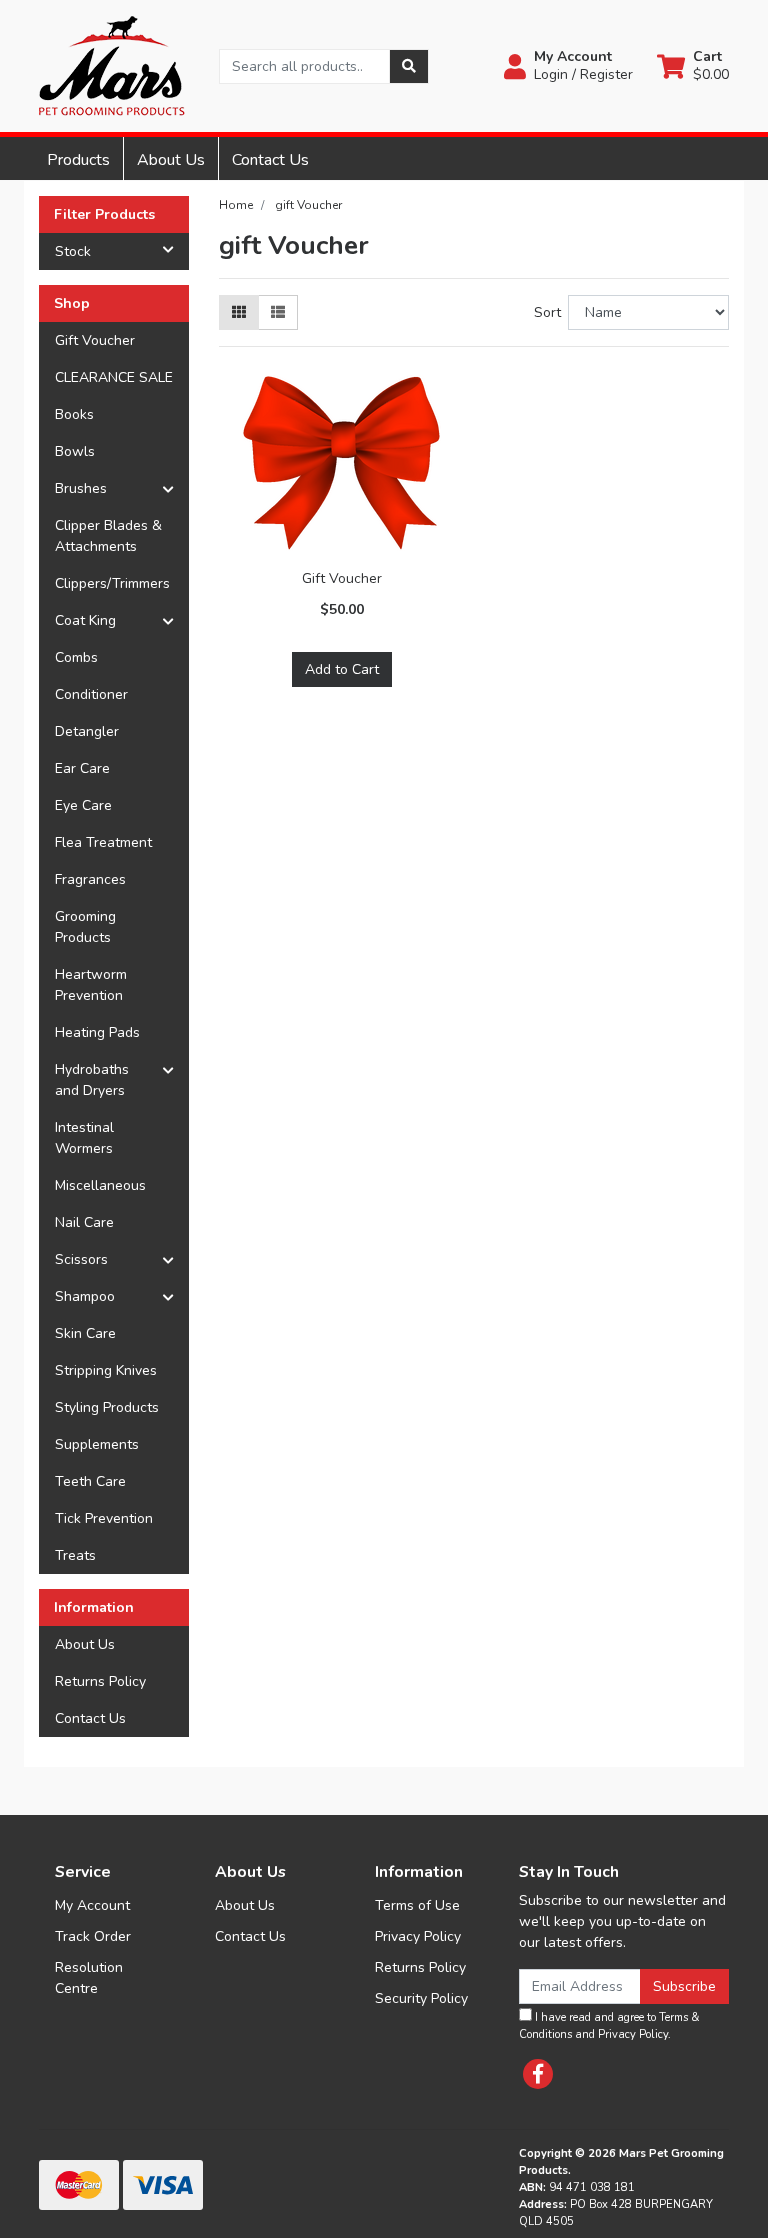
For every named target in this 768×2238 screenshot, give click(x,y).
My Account (92, 1905)
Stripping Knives (106, 1370)
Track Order (93, 1936)
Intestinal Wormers (84, 1138)
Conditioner (91, 694)
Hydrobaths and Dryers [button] (92, 1080)
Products (78, 160)
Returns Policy (100, 1681)
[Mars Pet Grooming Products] (112, 64)
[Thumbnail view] (239, 312)
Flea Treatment (103, 842)
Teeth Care (90, 1481)
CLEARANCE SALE (114, 377)
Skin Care (85, 1333)
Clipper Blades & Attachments (108, 536)
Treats (75, 1555)
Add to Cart (342, 669)
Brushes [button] (81, 488)
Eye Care (83, 805)
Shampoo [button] (85, 1296)
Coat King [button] (85, 620)
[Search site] (409, 66)
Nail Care (84, 1222)
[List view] (278, 312)
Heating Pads (97, 1032)
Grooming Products (85, 927)
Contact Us (270, 160)
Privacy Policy (418, 1936)
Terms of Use (417, 1905)
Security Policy (421, 1998)
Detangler (87, 731)
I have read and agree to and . (609, 2026)
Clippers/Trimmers (112, 583)
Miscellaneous (100, 1185)
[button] (568, 66)
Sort (547, 312)
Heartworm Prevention (91, 985)
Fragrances (90, 879)
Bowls (75, 451)
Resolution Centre (89, 1978)
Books (74, 414)
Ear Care (82, 768)
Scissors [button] (81, 1259)
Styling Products (107, 1407)
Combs (76, 657)
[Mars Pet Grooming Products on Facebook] (538, 2074)
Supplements (97, 1444)
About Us (171, 160)
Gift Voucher (95, 340)
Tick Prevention (104, 1518)
